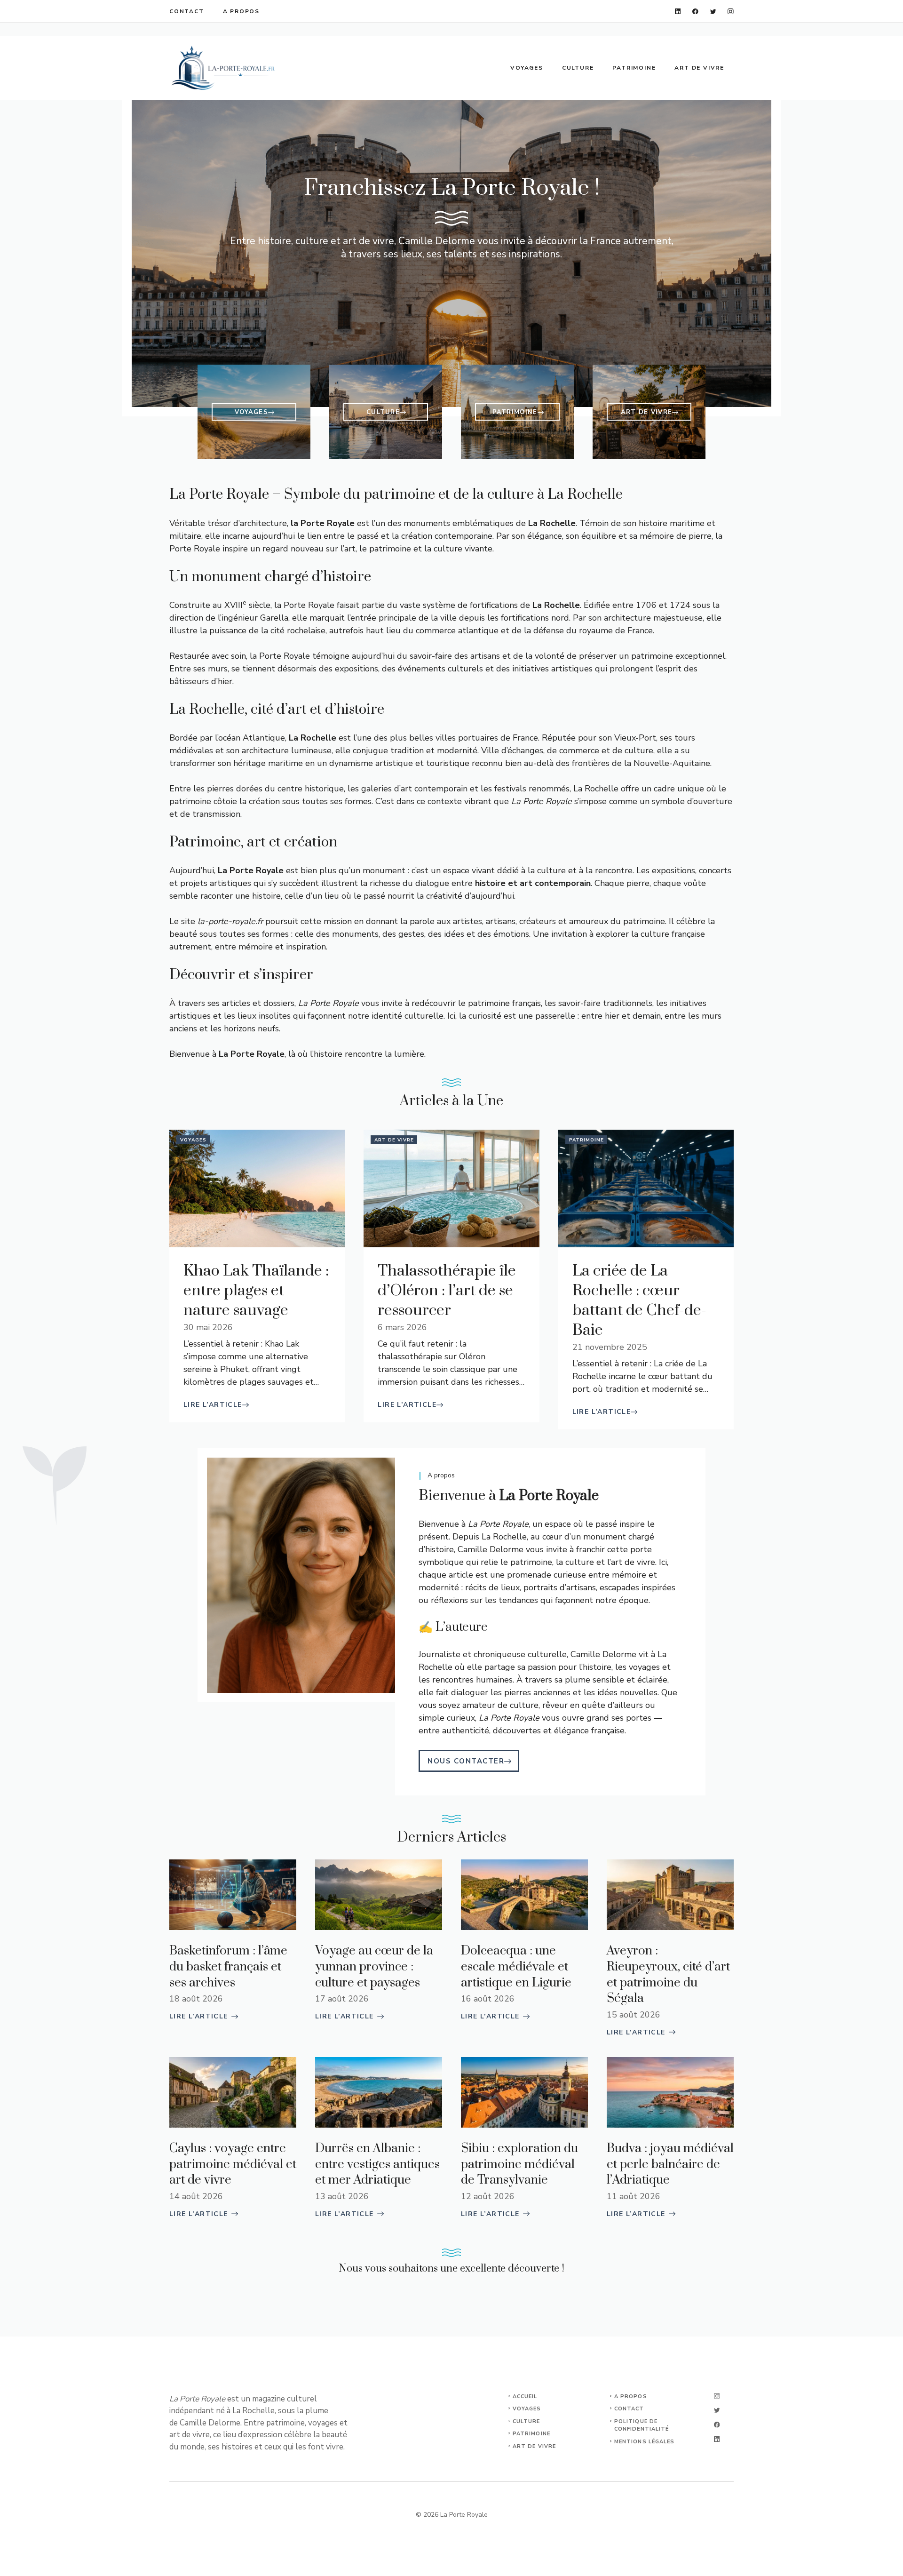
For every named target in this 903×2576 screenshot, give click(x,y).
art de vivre (534, 2446)
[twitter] (713, 12)
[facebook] (695, 12)
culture (527, 2421)
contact (629, 2409)
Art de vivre (699, 68)
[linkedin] (678, 12)
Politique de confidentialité (642, 2425)
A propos (241, 11)
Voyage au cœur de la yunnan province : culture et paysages (374, 1967)
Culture (578, 68)
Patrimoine (634, 68)
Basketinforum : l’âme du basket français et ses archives (228, 1967)
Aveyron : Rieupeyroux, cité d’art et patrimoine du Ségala (668, 1975)
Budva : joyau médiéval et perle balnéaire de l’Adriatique (670, 2164)
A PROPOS (631, 2397)
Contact (187, 11)
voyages (527, 2409)
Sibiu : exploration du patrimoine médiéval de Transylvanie (519, 2164)
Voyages (527, 68)
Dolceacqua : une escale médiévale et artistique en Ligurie (516, 1967)
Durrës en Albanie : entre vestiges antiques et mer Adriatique (377, 2164)
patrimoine (531, 2434)
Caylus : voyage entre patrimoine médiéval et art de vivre (233, 2164)
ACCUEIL (525, 2397)
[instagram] (731, 12)
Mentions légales (645, 2442)
